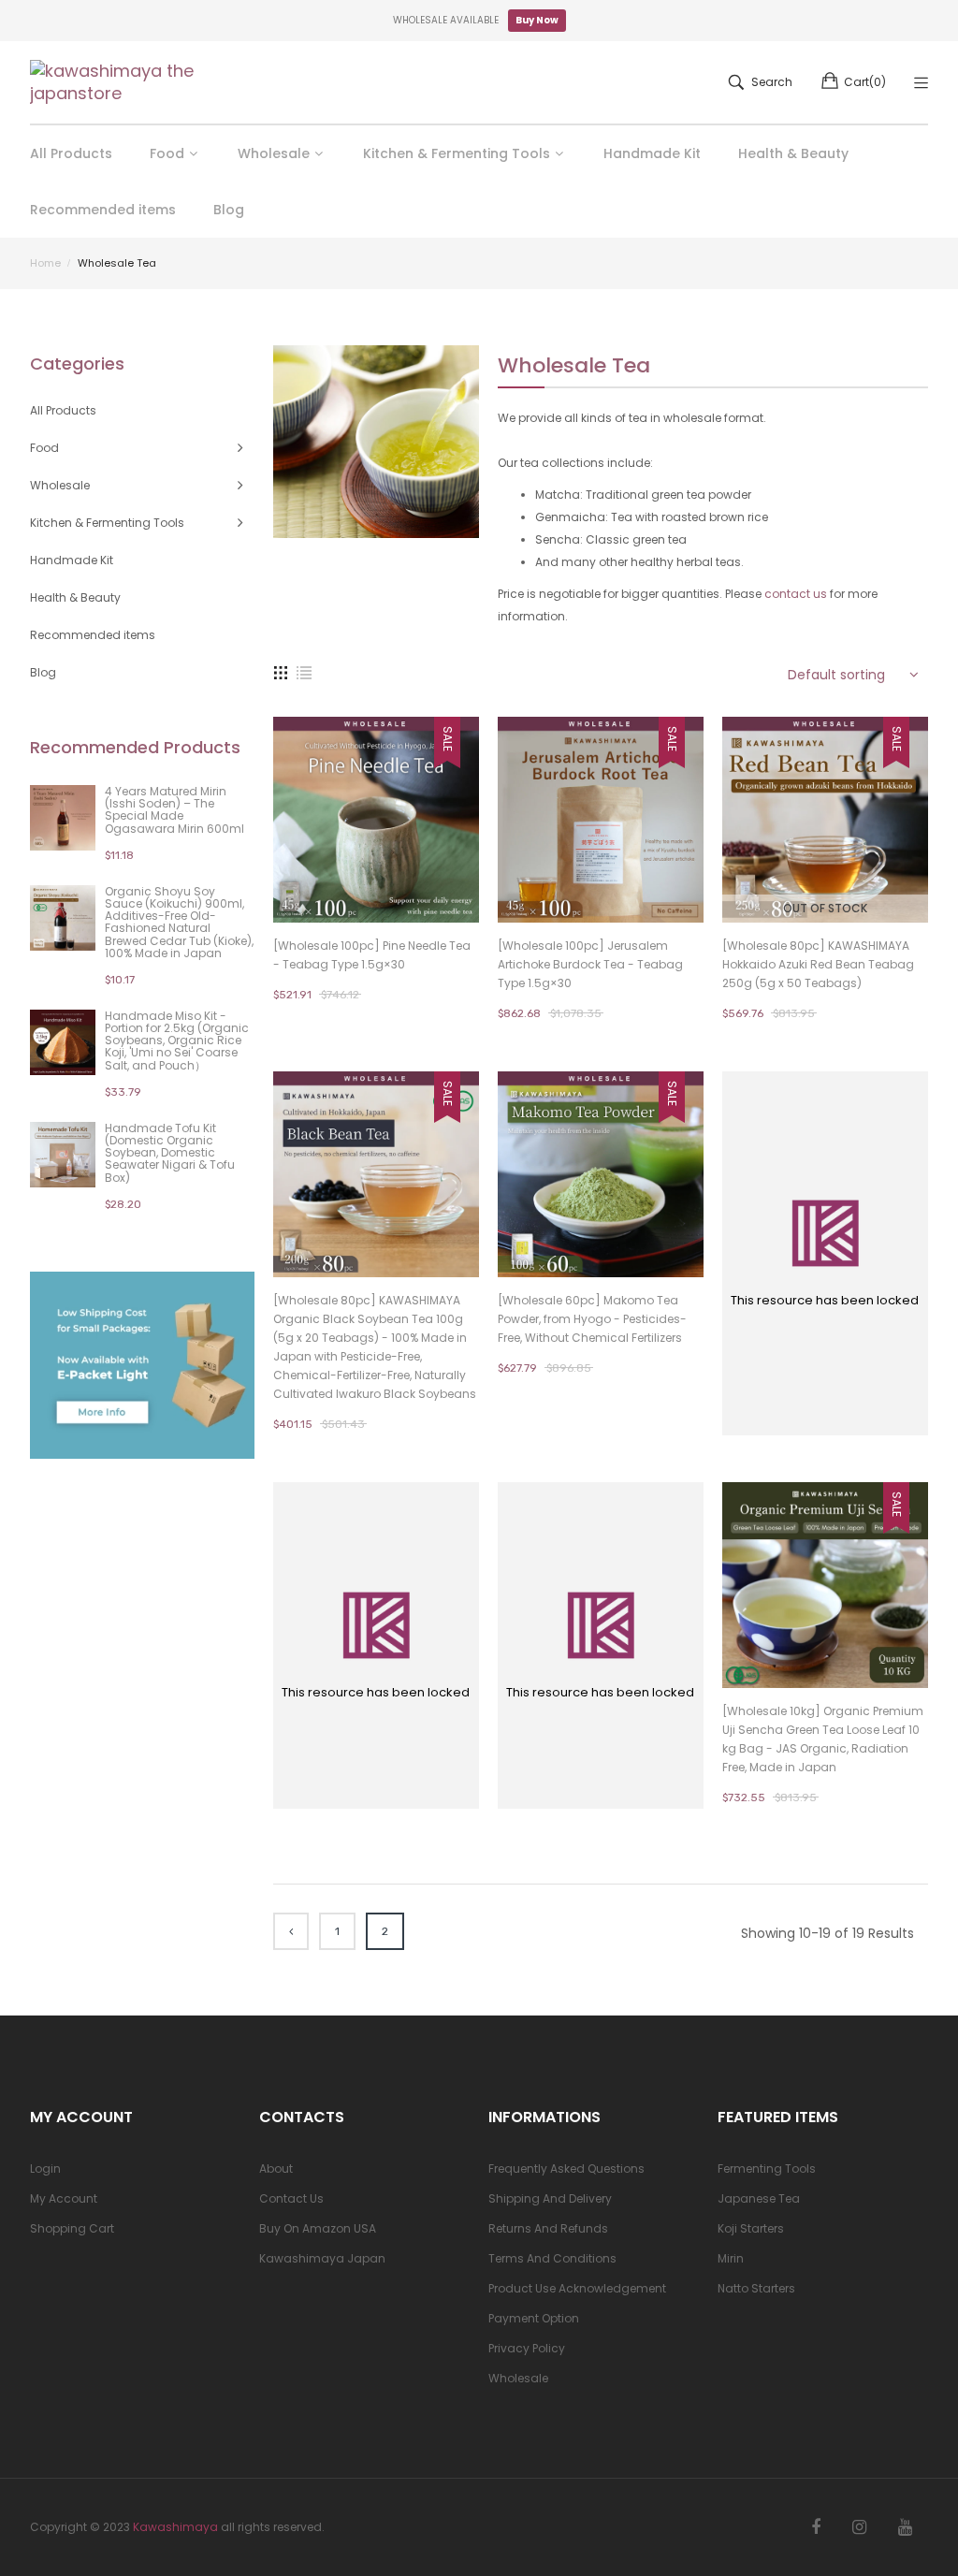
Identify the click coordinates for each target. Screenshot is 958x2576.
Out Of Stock (825, 908)
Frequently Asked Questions (566, 2168)
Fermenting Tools (767, 2168)
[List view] (304, 672)
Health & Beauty (75, 597)
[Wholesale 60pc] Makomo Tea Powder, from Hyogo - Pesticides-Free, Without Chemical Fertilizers (592, 1319)
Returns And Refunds (548, 2228)
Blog (43, 672)
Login (45, 2168)
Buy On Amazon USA (318, 2228)
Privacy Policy (527, 2348)
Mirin (731, 2258)
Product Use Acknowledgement (577, 2288)
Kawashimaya (175, 2527)
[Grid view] (281, 672)
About (276, 2168)
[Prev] (291, 1931)
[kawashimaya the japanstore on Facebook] (816, 2527)
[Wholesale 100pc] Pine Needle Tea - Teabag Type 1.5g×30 (372, 955)
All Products (63, 410)
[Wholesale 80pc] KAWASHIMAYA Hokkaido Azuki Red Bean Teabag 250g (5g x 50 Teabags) (818, 964)
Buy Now (537, 20)
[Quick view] (474, 890)
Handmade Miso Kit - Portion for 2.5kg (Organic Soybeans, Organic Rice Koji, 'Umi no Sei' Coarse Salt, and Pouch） (177, 1041)
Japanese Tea (759, 2198)
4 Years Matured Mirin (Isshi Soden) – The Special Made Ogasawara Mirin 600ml (174, 810)
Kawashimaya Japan (322, 2258)
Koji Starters (751, 2228)
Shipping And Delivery (550, 2198)
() (865, 82)
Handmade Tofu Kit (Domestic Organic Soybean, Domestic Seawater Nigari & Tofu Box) (170, 1153)
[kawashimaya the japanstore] (114, 82)
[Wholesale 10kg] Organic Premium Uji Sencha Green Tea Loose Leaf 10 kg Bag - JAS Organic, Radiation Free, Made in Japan (823, 1739)
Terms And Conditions (552, 2258)
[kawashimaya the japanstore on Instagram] (859, 2527)
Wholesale (518, 2378)
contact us (796, 594)
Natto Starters (756, 2288)
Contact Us (291, 2198)
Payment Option (534, 2318)
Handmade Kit (72, 560)
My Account (64, 2198)
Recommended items (93, 635)
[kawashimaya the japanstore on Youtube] (905, 2527)
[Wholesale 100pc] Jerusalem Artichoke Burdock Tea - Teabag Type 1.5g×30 (590, 964)
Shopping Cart (72, 2228)
